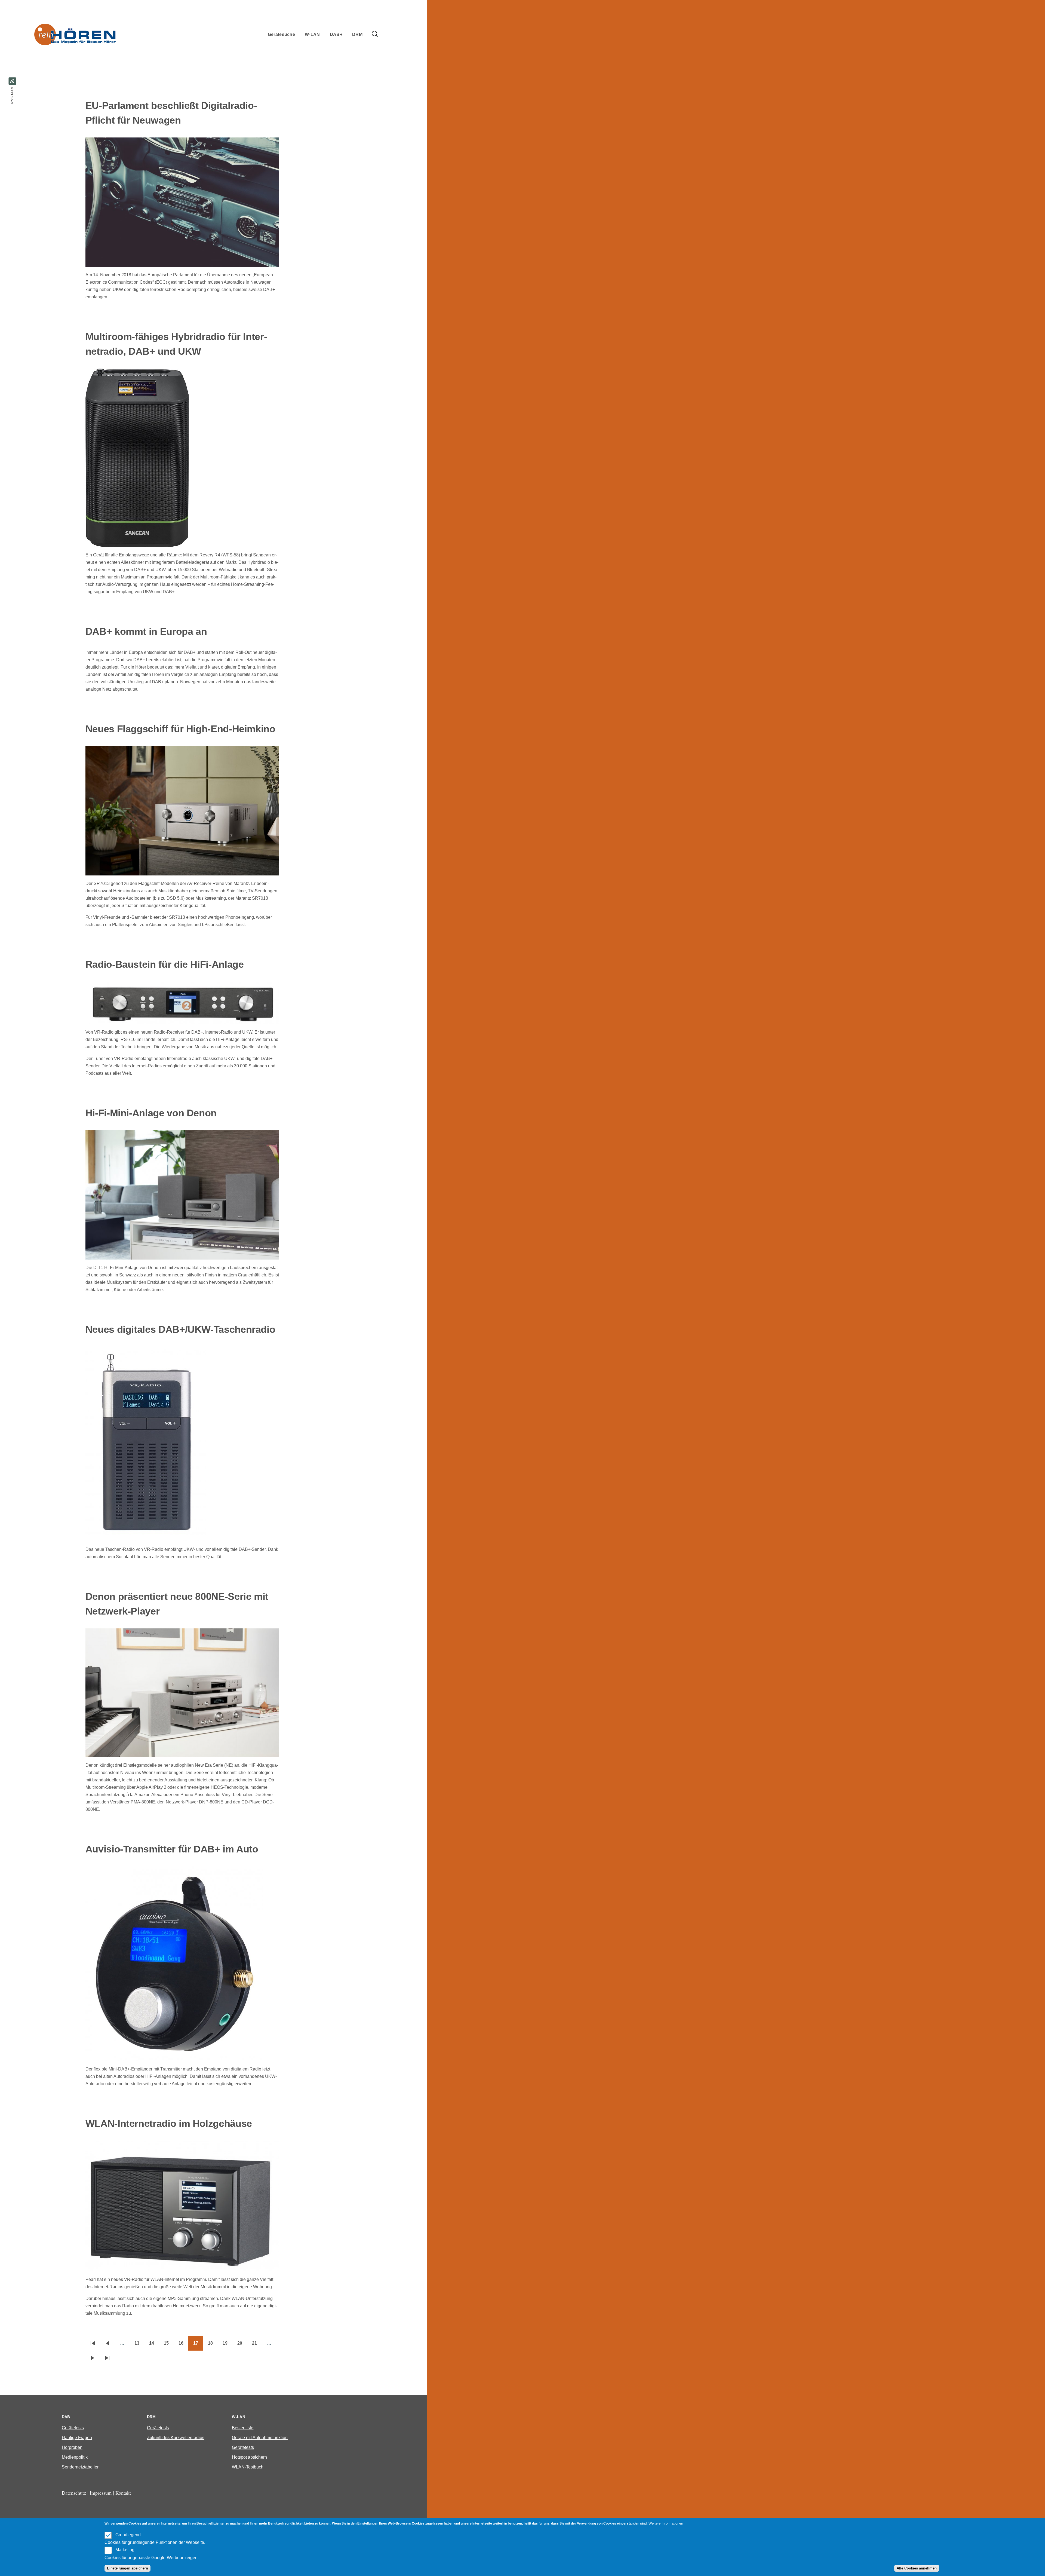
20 (242, 2345)
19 (228, 2345)
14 (154, 2345)
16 (183, 2345)
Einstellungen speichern (127, 2568)
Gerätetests (73, 2428)
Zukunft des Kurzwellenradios (176, 2438)
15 (169, 2345)
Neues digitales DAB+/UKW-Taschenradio (180, 1329)
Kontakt (123, 2493)
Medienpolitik (75, 2457)
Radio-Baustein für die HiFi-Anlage (165, 964)
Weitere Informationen (666, 2523)
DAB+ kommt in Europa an (146, 631)
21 (257, 2345)
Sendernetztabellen (81, 2467)
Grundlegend (128, 2535)
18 (213, 2345)
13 (139, 2345)
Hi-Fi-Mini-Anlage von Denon (151, 1113)
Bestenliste (243, 2428)
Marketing (125, 2550)
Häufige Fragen (77, 2438)
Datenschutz (74, 2493)
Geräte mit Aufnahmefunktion (260, 2438)
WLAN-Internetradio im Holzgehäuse (169, 2123)
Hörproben (72, 2447)
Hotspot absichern (249, 2457)
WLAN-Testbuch (248, 2467)
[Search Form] (375, 34)
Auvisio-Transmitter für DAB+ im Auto (172, 1849)
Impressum (101, 2493)
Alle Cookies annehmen (917, 2568)
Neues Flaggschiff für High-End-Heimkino (180, 729)
